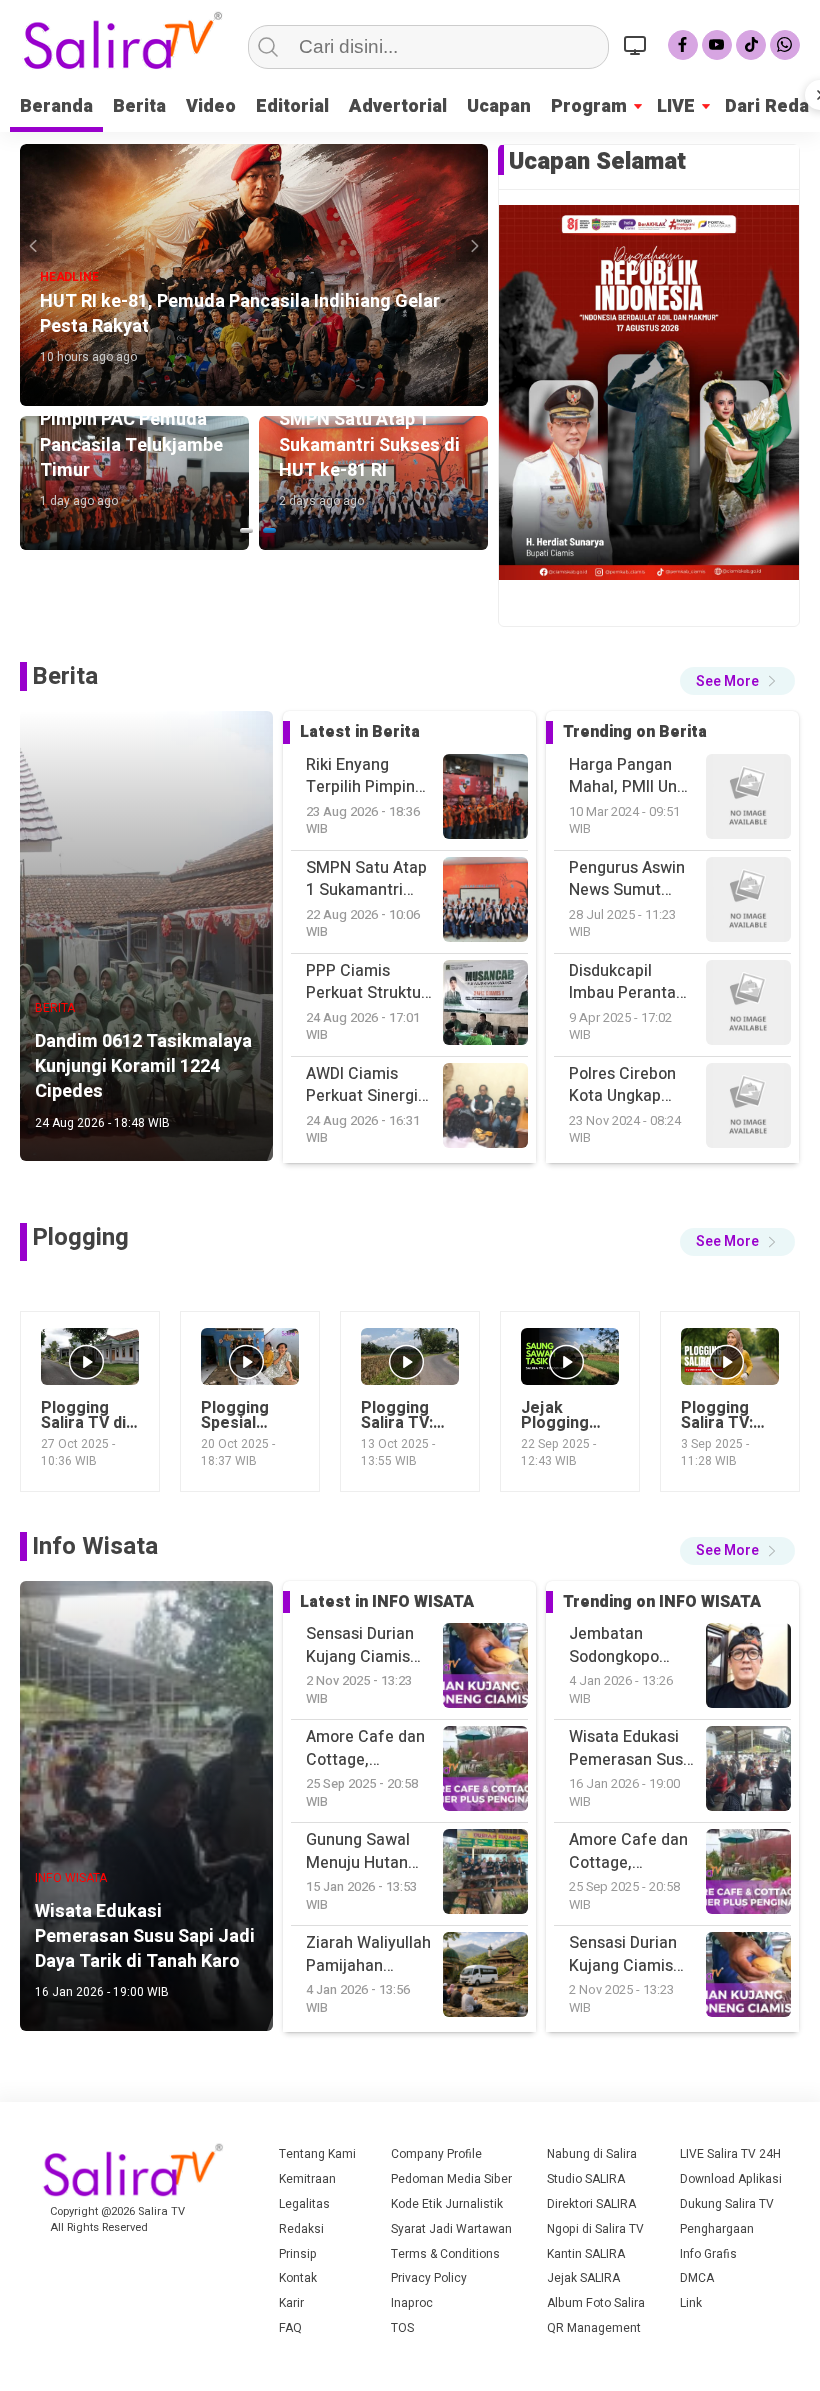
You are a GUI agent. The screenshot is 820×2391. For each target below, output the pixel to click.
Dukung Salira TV (727, 2204)
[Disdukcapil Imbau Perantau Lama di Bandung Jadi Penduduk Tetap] (748, 799)
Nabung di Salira (592, 2154)
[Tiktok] (751, 45)
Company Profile (436, 2154)
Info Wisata (95, 1546)
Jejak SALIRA (583, 2278)
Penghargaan (717, 2229)
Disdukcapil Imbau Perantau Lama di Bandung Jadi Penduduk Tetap (632, 879)
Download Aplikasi (731, 2179)
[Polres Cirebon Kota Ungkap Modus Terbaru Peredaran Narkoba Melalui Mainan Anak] (748, 902)
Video (211, 106)
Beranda (56, 106)
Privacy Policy (429, 2278)
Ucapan (499, 106)
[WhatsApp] (785, 45)
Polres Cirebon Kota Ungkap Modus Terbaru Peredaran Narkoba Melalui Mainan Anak (628, 982)
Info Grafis (708, 2254)
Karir (291, 2303)
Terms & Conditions (445, 2254)
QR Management (594, 2328)
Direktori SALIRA (591, 2204)
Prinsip (298, 2254)
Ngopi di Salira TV (595, 2229)
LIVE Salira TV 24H (730, 2154)
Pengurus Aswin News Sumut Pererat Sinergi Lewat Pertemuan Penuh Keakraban (627, 776)
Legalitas (304, 2204)
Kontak (298, 2278)
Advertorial (398, 106)
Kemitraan (307, 2179)
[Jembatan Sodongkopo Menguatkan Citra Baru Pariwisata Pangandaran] (748, 1977)
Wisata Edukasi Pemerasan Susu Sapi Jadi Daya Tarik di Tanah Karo (630, 1645)
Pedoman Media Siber (451, 2179)
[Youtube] (717, 45)
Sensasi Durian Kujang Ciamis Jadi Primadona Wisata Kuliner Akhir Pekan (626, 1851)
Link (691, 2303)
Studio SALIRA (586, 2179)
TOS (402, 2328)
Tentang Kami (317, 2154)
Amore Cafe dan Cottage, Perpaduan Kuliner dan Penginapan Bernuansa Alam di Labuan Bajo (628, 1748)
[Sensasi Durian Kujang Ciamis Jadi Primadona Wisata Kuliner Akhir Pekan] (748, 1771)
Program (589, 106)
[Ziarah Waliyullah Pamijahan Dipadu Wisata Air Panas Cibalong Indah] (748, 1874)
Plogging (80, 1237)
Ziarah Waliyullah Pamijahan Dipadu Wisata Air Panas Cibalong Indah (631, 1954)
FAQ (290, 2328)
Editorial (292, 106)
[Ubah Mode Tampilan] (638, 45)
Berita (139, 106)
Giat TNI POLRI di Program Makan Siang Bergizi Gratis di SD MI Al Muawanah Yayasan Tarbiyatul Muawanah (631, 1085)
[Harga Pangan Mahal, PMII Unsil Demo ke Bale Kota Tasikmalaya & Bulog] (748, 1108)
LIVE (676, 106)
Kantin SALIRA (586, 2254)
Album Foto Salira (596, 2303)
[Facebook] (683, 45)
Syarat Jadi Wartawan (451, 2229)
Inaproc (412, 2303)
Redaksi (301, 2229)
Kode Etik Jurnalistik (447, 2204)
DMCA (697, 2278)
